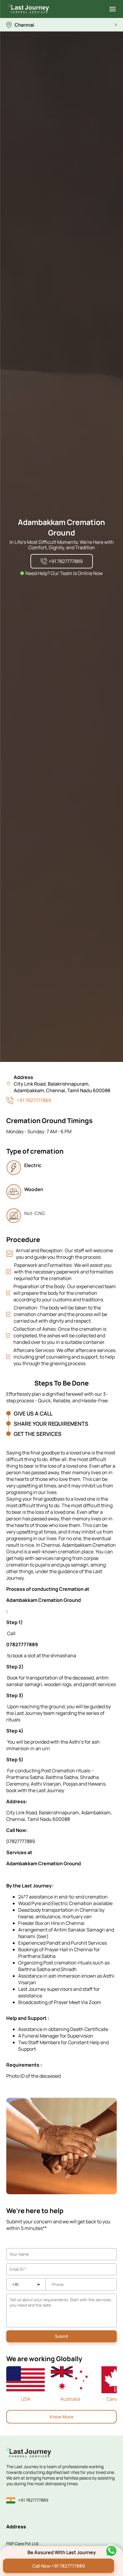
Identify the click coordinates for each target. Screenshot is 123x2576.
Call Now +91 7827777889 (59, 2566)
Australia (70, 2399)
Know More (62, 2417)
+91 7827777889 (34, 1100)
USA (26, 2399)
